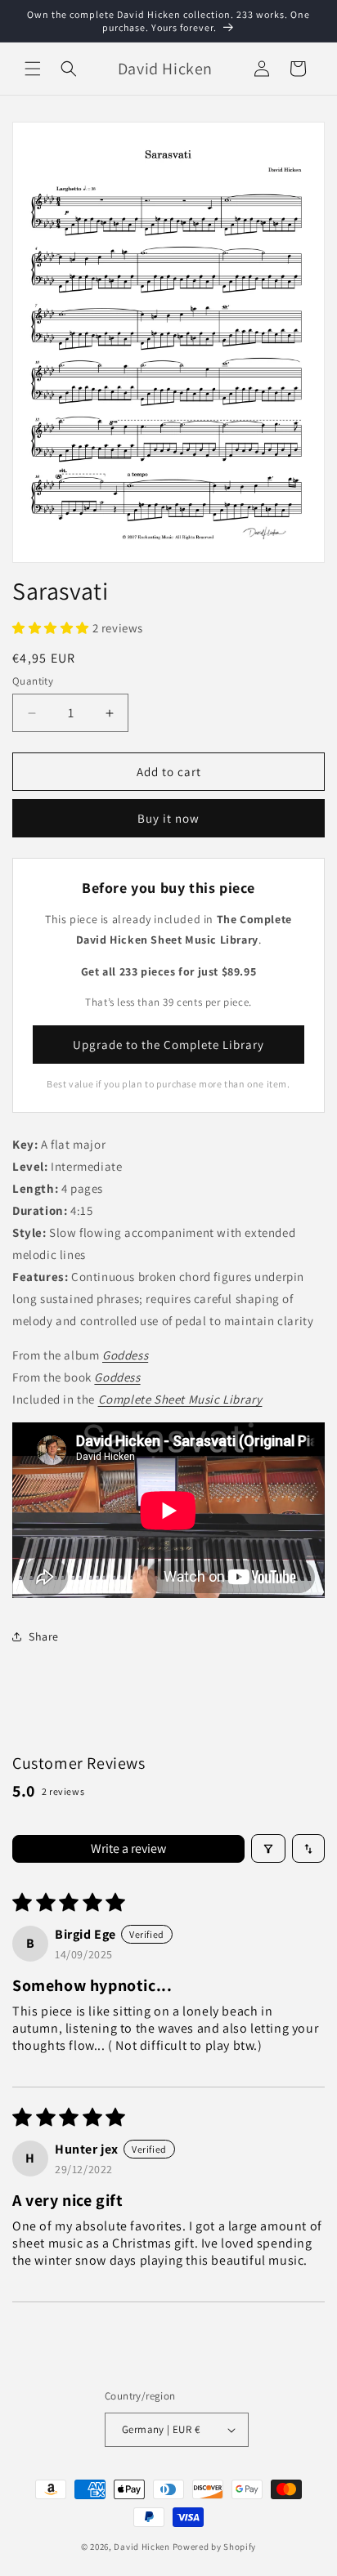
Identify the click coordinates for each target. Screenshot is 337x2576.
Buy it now (168, 818)
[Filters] (268, 1848)
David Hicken (142, 2547)
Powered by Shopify (215, 2547)
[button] (33, 69)
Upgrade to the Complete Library (168, 1045)
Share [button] (44, 1636)
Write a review (128, 1848)
